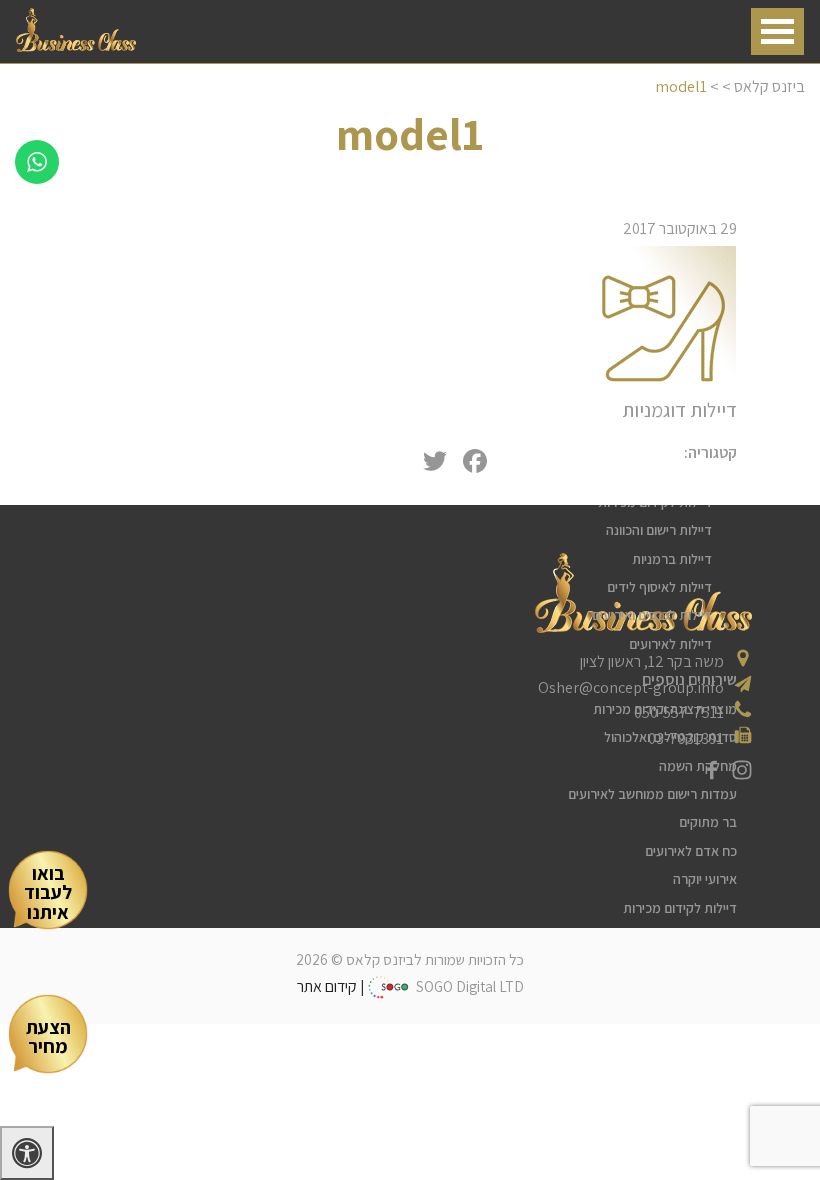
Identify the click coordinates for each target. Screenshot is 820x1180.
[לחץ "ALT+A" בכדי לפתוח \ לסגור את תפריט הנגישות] (27, 1153)
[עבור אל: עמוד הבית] (76, 46)
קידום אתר (327, 986)
